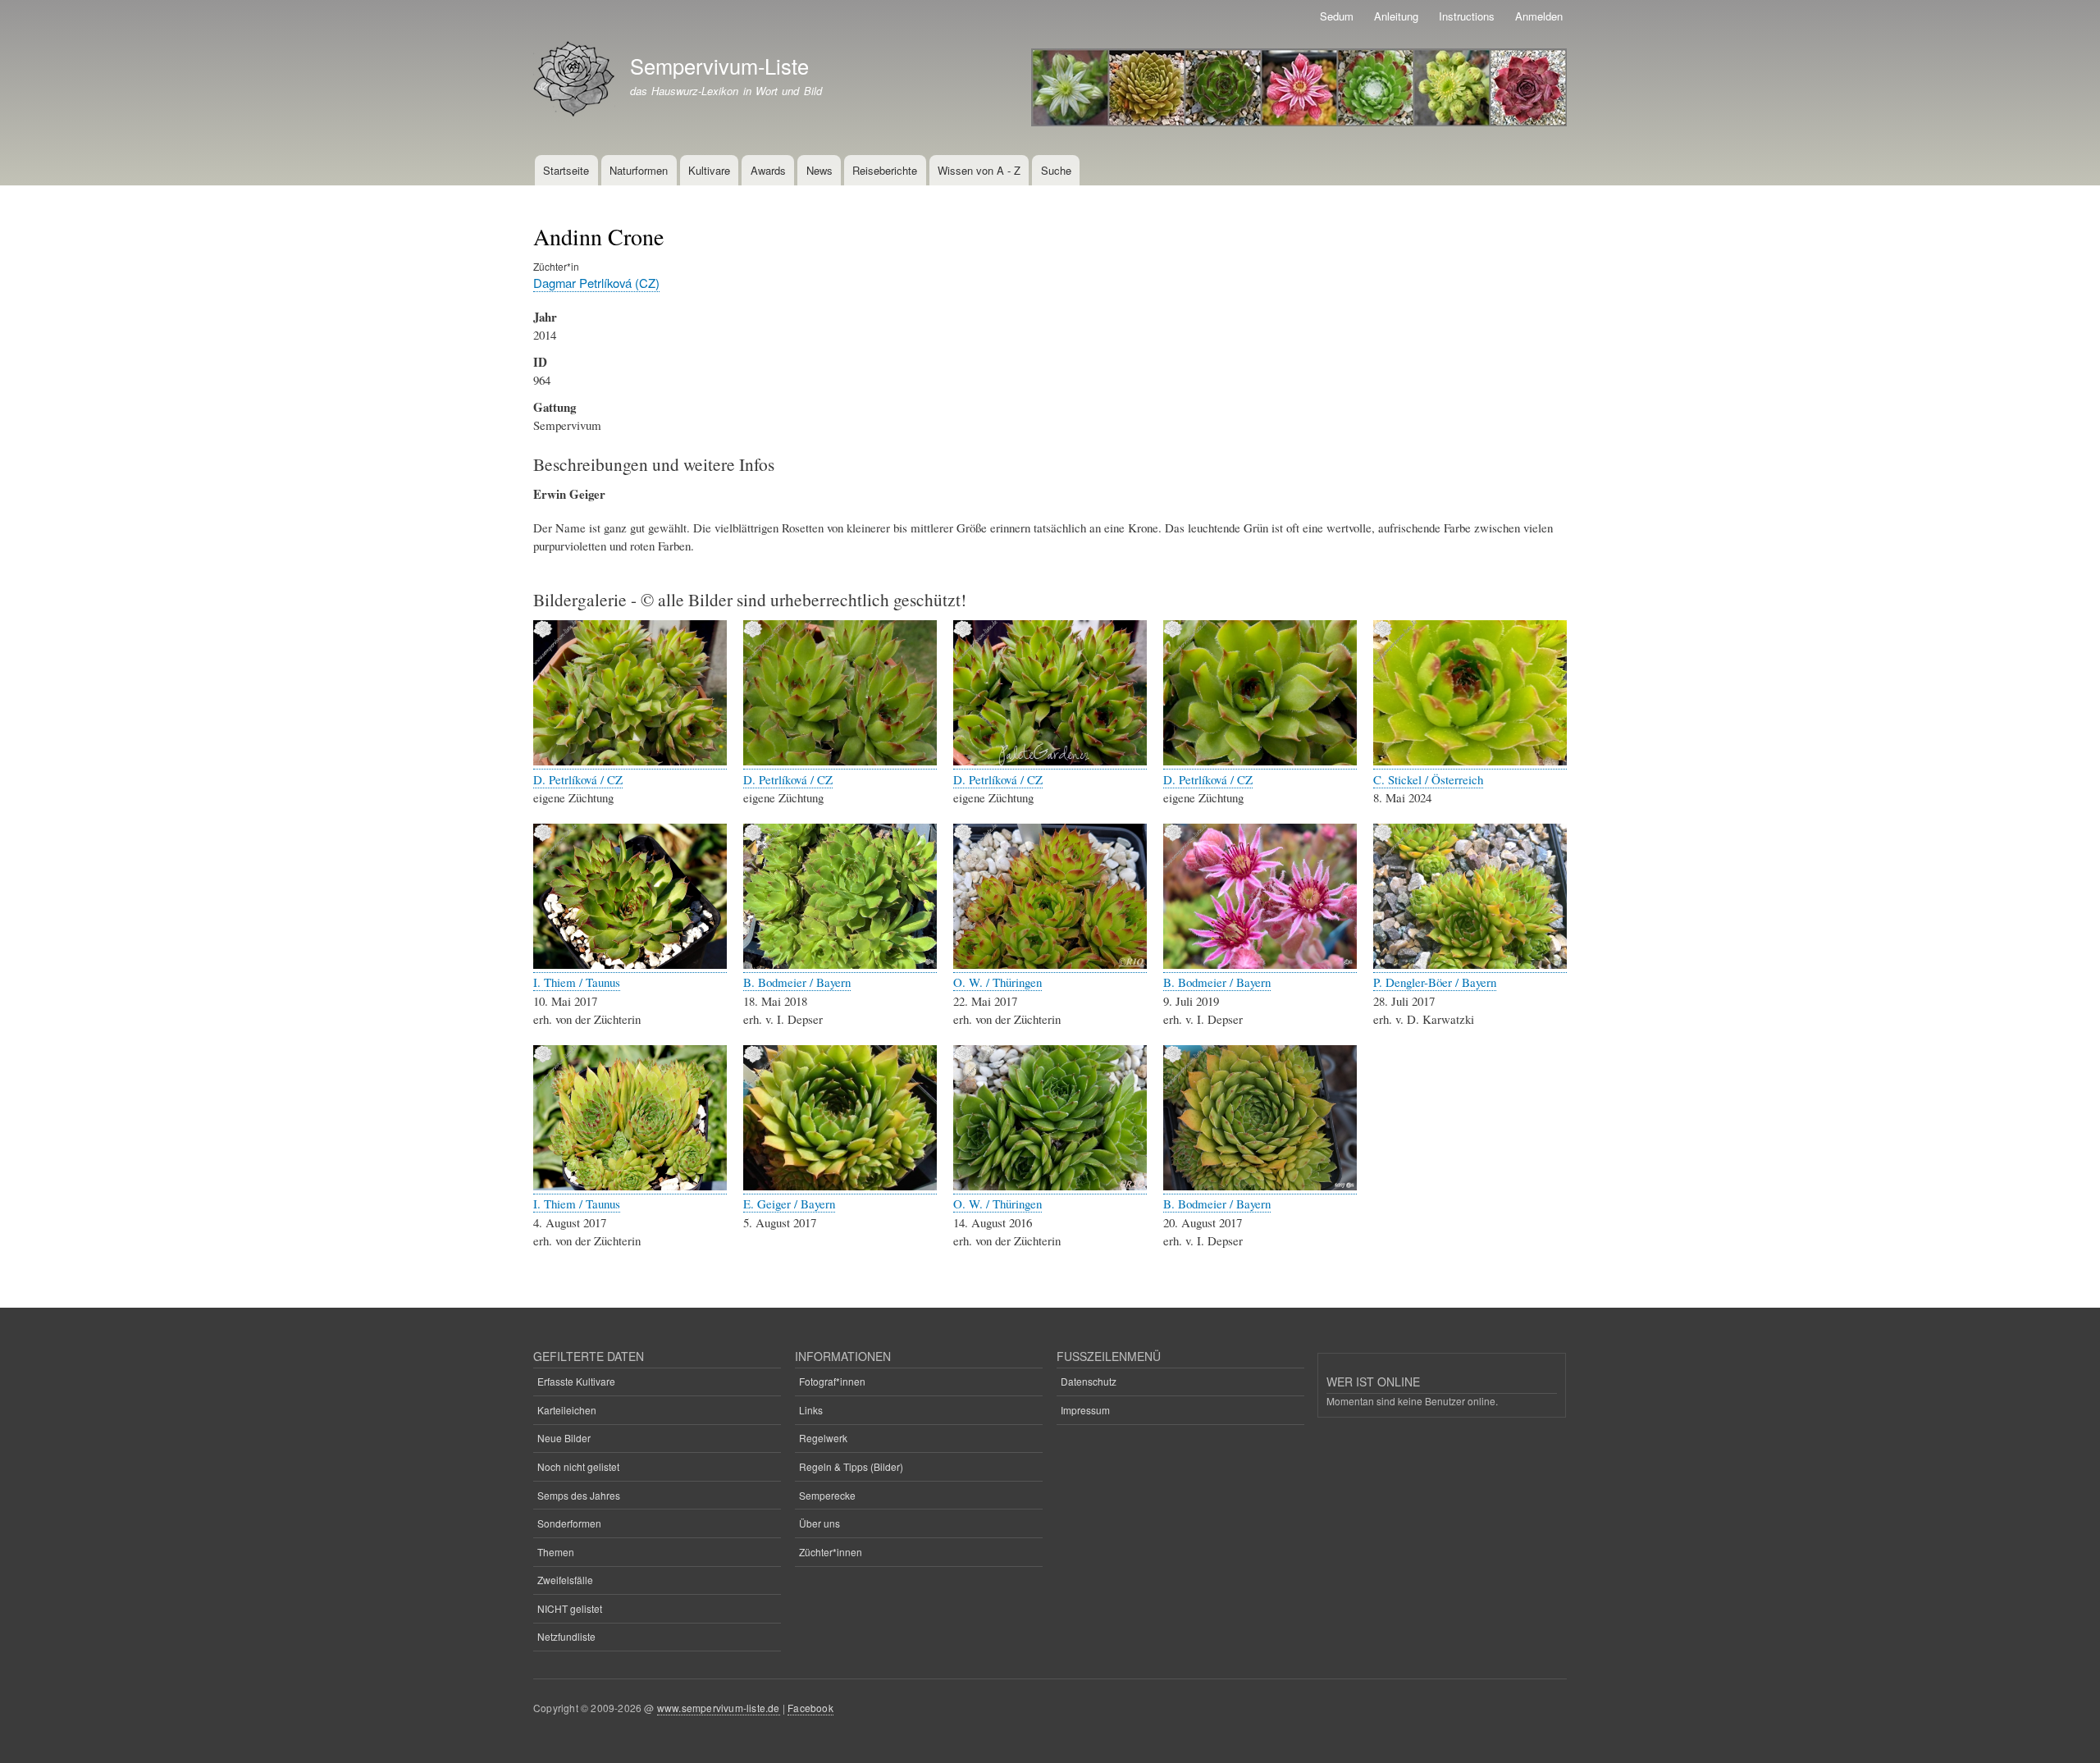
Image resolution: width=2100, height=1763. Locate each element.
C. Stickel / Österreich (1428, 779)
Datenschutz (1089, 1381)
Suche (1056, 170)
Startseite (566, 170)
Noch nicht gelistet (578, 1466)
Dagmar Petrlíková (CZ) (596, 283)
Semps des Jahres (579, 1495)
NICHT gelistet (570, 1608)
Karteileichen (567, 1410)
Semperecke (827, 1495)
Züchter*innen (831, 1552)
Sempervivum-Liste (719, 66)
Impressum (1085, 1410)
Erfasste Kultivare (576, 1381)
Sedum (1337, 16)
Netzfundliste (566, 1636)
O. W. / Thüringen (997, 982)
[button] (630, 761)
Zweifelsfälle (565, 1580)
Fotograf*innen (832, 1381)
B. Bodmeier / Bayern (797, 982)
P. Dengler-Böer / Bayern (1435, 982)
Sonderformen (569, 1523)
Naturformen (639, 170)
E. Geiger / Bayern (789, 1203)
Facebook (810, 1708)
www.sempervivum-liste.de (719, 1708)
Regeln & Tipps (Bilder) (851, 1466)
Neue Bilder (564, 1438)
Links (811, 1410)
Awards (768, 170)
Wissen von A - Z (979, 170)
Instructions (1467, 16)
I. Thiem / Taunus (577, 982)
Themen (556, 1552)
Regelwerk (823, 1438)
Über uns (819, 1523)
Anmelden (1539, 16)
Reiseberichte (885, 170)
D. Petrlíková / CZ (578, 779)
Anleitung (1396, 16)
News (819, 170)
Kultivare (709, 170)
